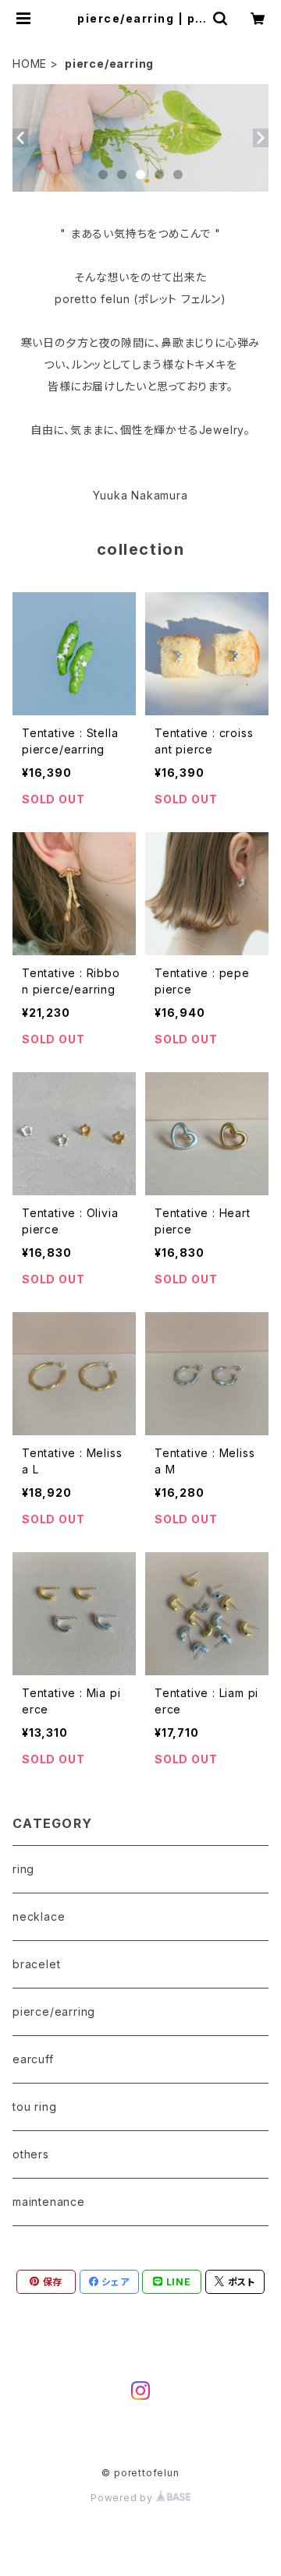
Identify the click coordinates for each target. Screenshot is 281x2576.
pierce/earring (54, 2011)
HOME (30, 64)
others (31, 2154)
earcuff (33, 2059)
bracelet (36, 1964)
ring (23, 1869)
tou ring (34, 2107)
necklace (39, 1916)
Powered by (123, 2498)
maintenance (49, 2202)
